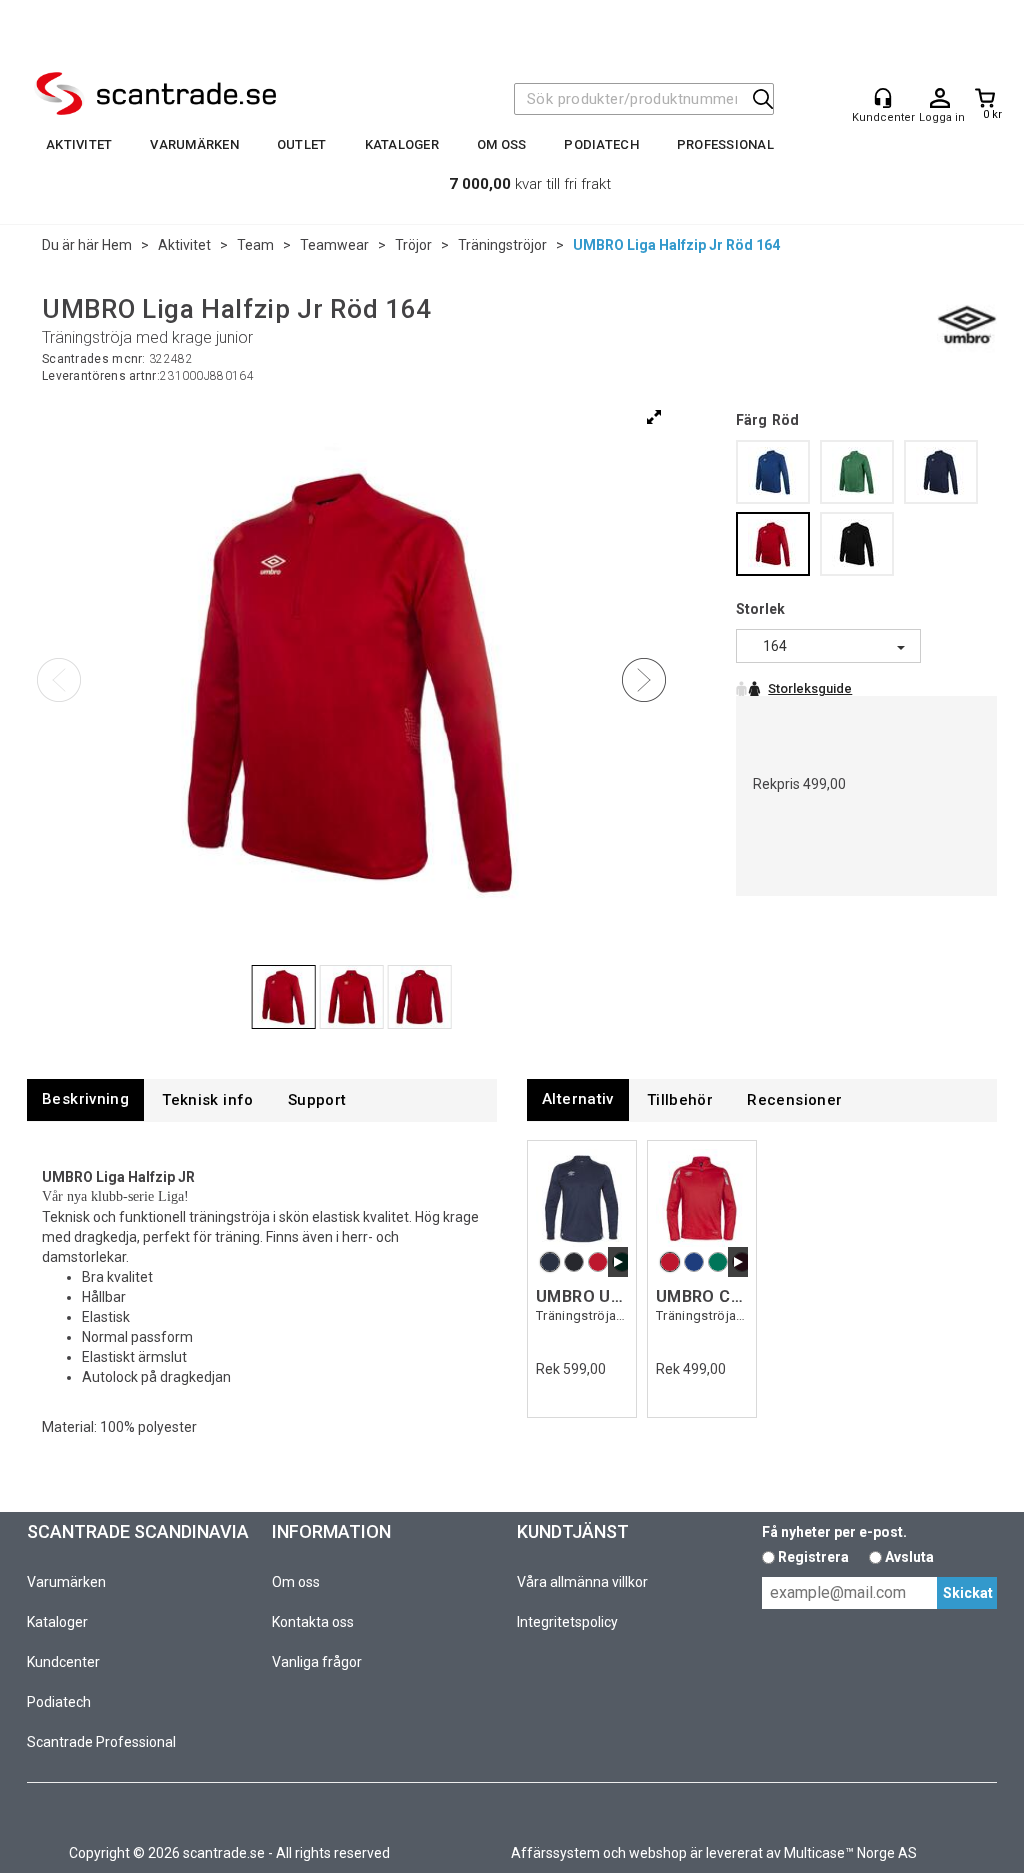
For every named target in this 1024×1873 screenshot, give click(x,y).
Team (255, 245)
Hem (117, 245)
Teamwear (334, 245)
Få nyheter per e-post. (834, 1532)
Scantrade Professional (101, 1742)
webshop (658, 1853)
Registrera (813, 1557)
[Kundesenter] (883, 98)
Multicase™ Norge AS (850, 1853)
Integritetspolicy (567, 1622)
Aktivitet (79, 144)
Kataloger (402, 144)
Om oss (502, 144)
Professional (725, 144)
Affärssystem (555, 1853)
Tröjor (413, 245)
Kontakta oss (313, 1622)
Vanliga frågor (317, 1662)
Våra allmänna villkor (582, 1582)
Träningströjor (502, 245)
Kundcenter (63, 1662)
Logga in (940, 99)
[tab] (85, 1099)
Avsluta (909, 1557)
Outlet (302, 144)
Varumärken (194, 144)
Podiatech (601, 144)
